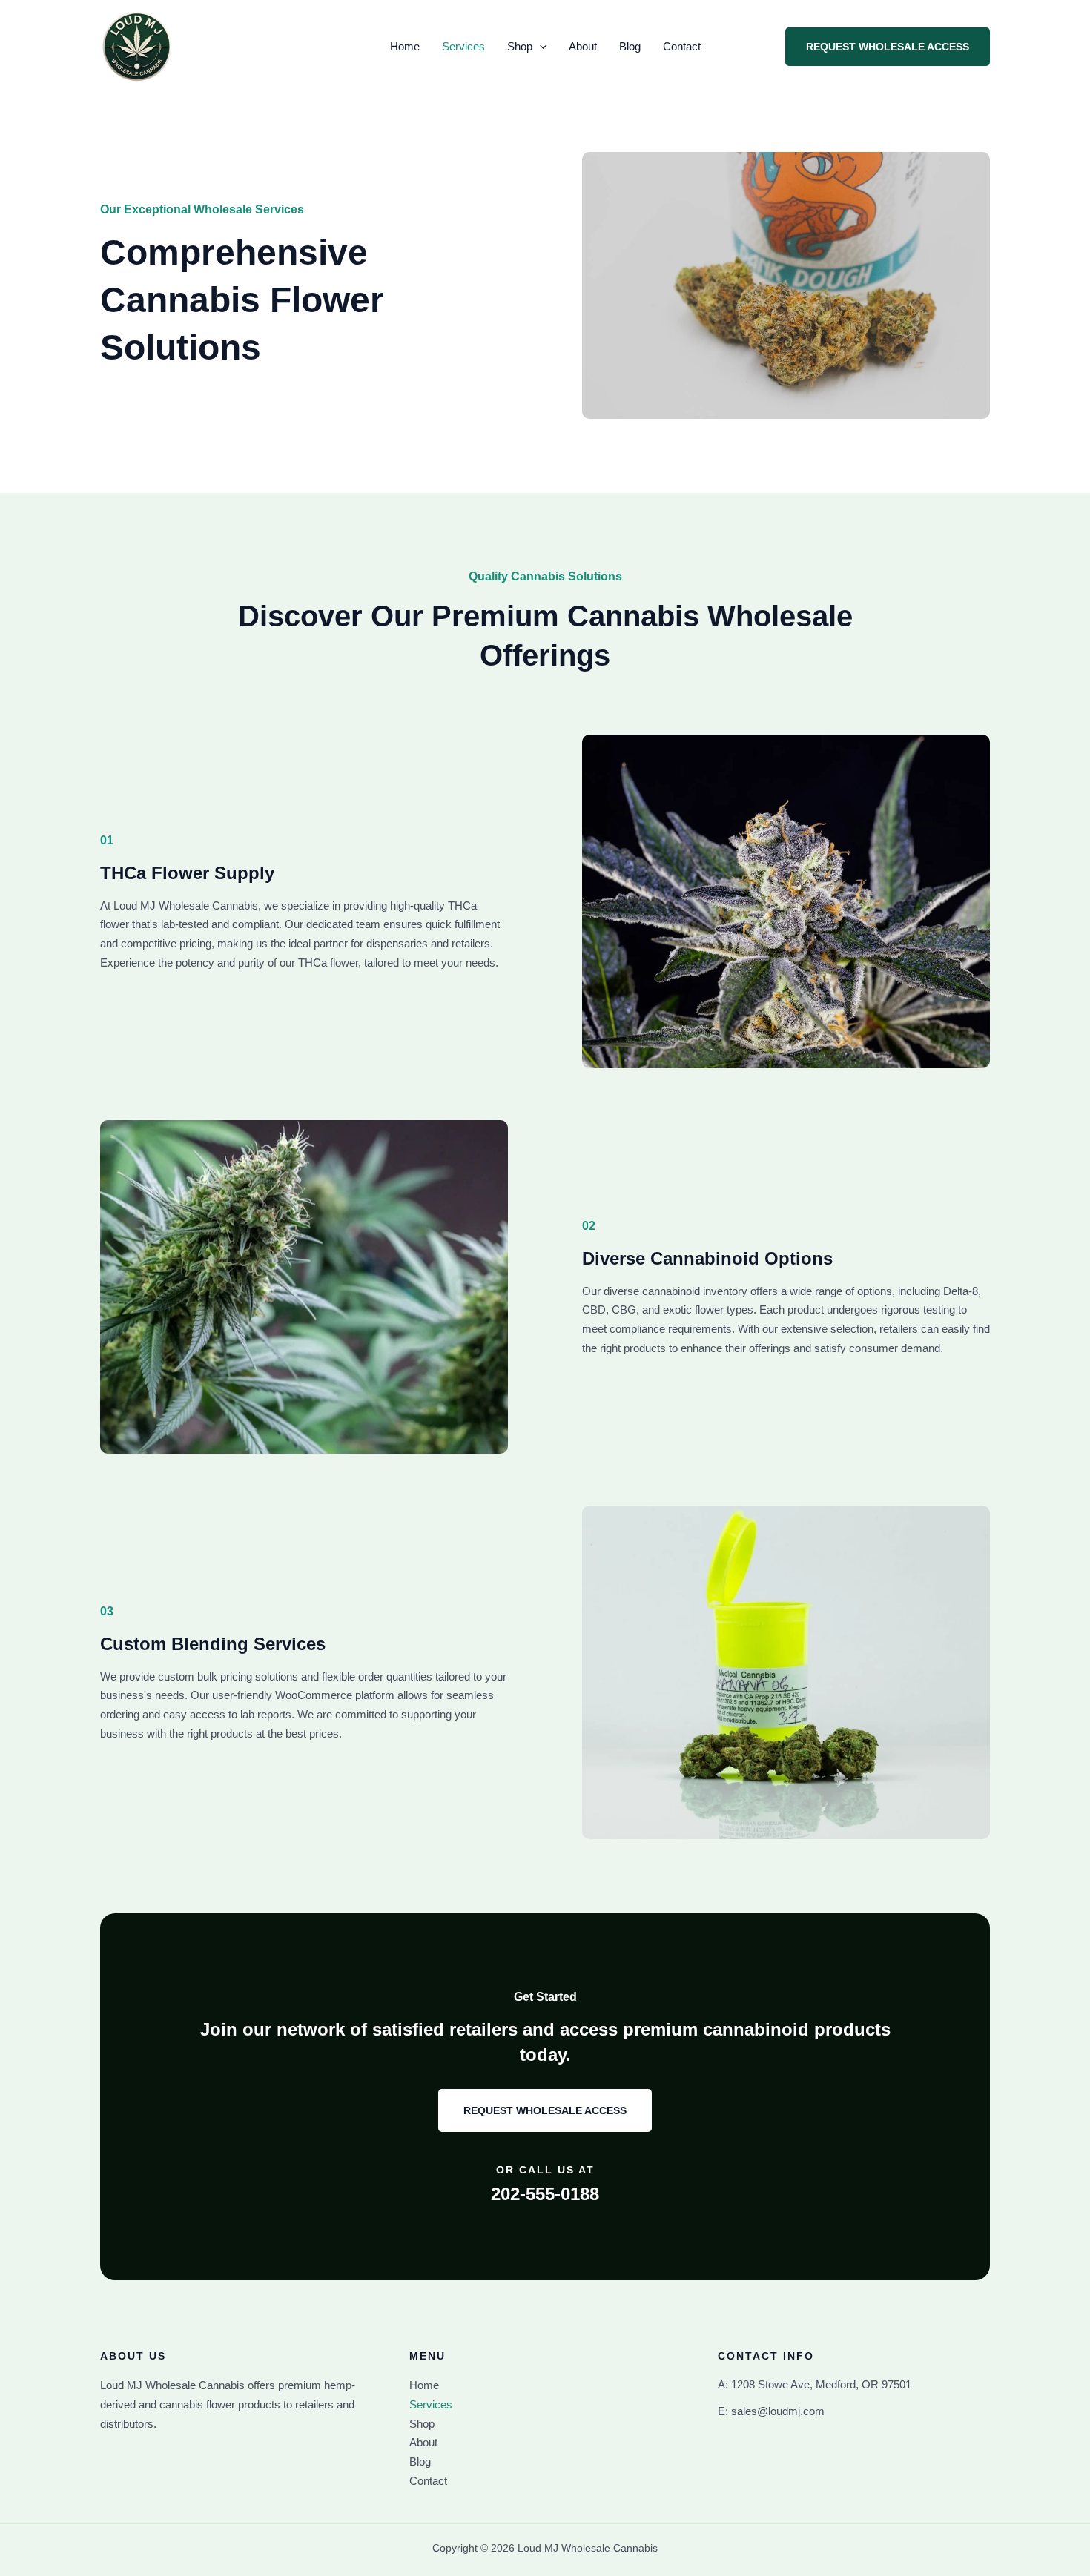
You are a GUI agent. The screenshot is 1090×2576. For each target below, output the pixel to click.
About (583, 46)
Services (463, 46)
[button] (539, 47)
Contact (682, 46)
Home (405, 46)
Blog (630, 46)
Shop (520, 46)
